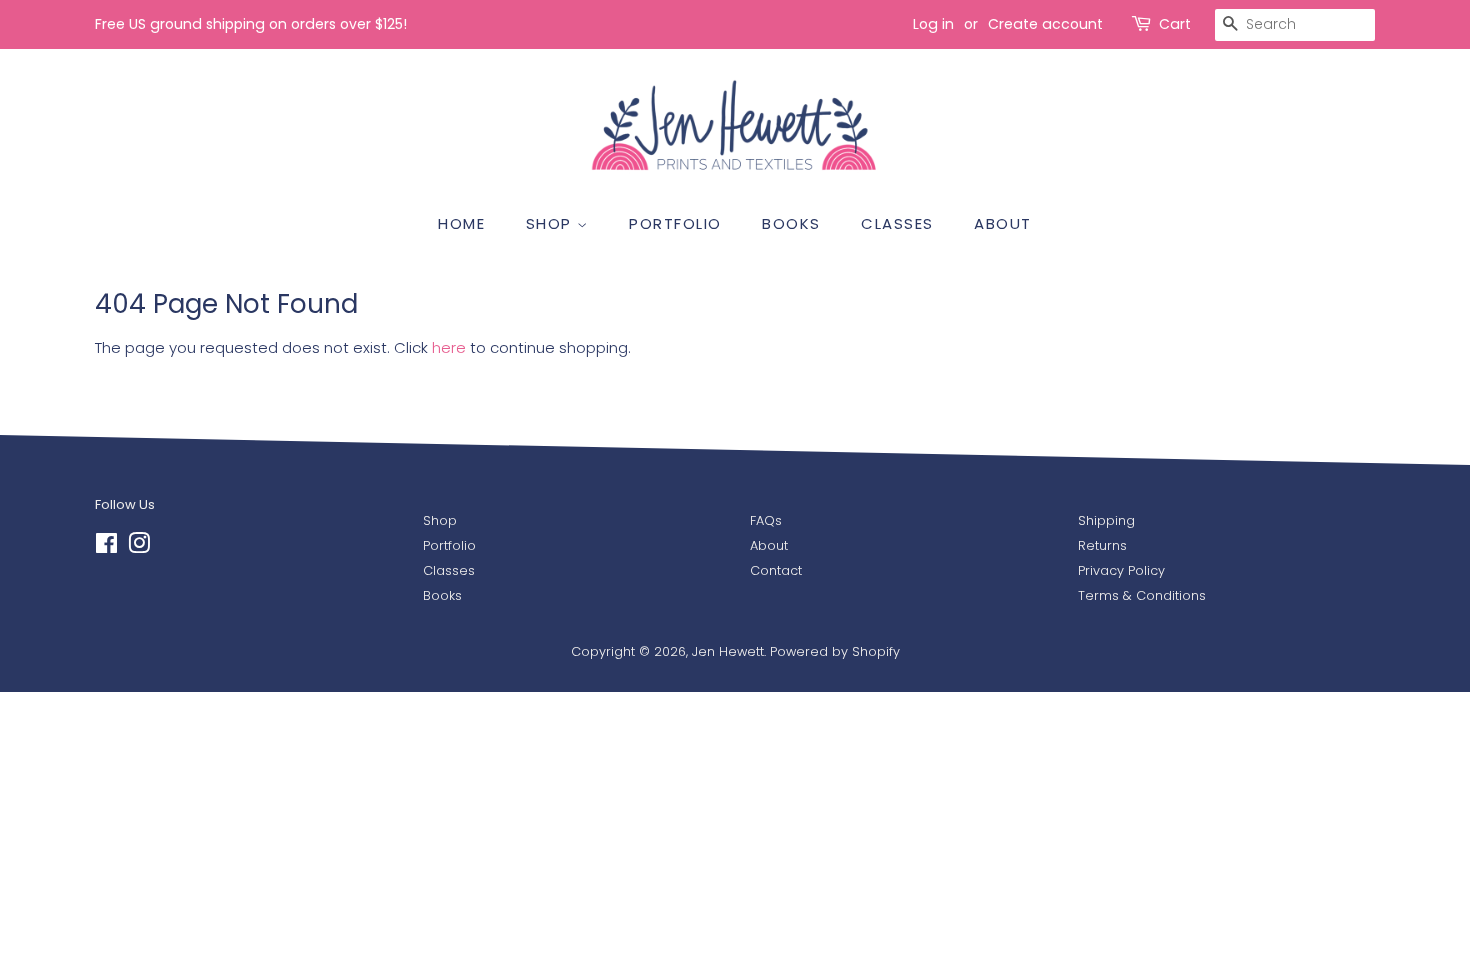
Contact (776, 570)
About (769, 545)
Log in (933, 24)
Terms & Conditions (1142, 595)
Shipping (1106, 520)
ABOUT (1003, 223)
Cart (1175, 24)
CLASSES (897, 223)
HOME (461, 223)
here (449, 347)
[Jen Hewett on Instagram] (139, 547)
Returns (1102, 545)
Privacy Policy (1121, 570)
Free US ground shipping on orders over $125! (251, 24)
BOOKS (791, 223)
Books (442, 595)
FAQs (766, 520)
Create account (1045, 24)
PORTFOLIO (675, 223)
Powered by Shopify (835, 651)
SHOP (552, 223)
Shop (440, 520)
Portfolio (449, 545)
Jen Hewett (728, 651)
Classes (449, 570)
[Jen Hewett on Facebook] (106, 547)
